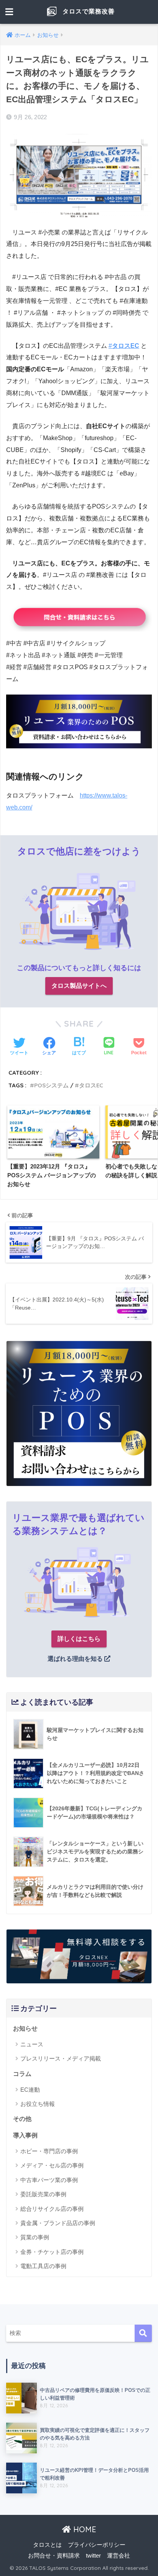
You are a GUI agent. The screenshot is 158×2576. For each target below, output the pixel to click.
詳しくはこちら (79, 1639)
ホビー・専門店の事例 (49, 2151)
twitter (93, 2556)
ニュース (32, 2044)
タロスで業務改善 (88, 11)
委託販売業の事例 (43, 2194)
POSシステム (51, 1085)
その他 (22, 2119)
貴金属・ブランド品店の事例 (58, 2223)
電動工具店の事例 (43, 2266)
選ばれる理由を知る (76, 1659)
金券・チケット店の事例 (52, 2252)
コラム (22, 2074)
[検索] (143, 2333)
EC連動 (30, 2090)
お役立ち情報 (38, 2104)
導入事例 (25, 2135)
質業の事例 (35, 2237)
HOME (84, 2529)
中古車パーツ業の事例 (49, 2180)
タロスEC (91, 1085)
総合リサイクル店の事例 (52, 2209)
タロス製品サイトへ (79, 986)
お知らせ (25, 2028)
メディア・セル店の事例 (52, 2165)
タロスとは (47, 2545)
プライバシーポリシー (97, 2545)
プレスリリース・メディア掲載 (61, 2058)
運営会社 (118, 2556)
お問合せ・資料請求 (54, 2556)
